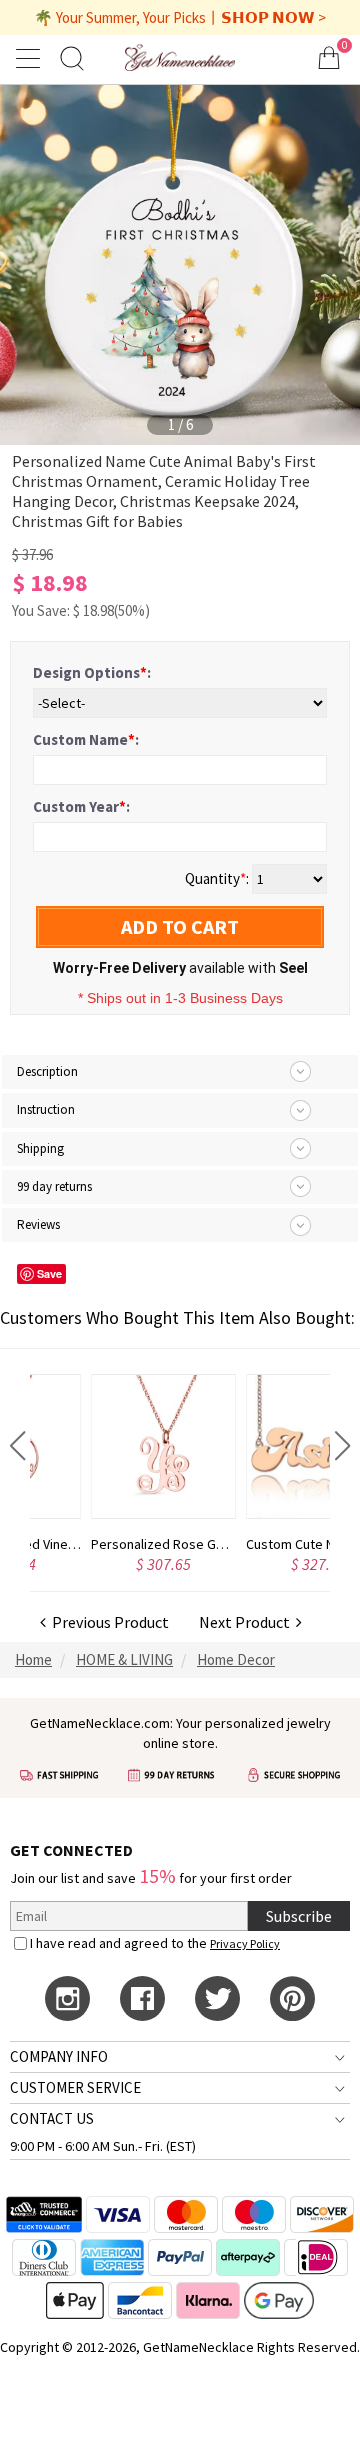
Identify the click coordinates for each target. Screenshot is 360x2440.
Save (49, 1273)
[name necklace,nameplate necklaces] (179, 57)
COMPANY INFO (59, 2056)
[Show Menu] (31, 58)
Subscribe (299, 1916)
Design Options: (92, 672)
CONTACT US (52, 2118)
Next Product (247, 1622)
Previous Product (107, 1622)
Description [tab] (47, 1071)
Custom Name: (86, 739)
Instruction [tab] (46, 1109)
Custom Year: (81, 806)
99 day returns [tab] (54, 1186)
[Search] (72, 57)
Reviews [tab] (38, 1224)
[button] (17, 1446)
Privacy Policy (245, 1943)
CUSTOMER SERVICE (75, 2087)
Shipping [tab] (40, 1148)
